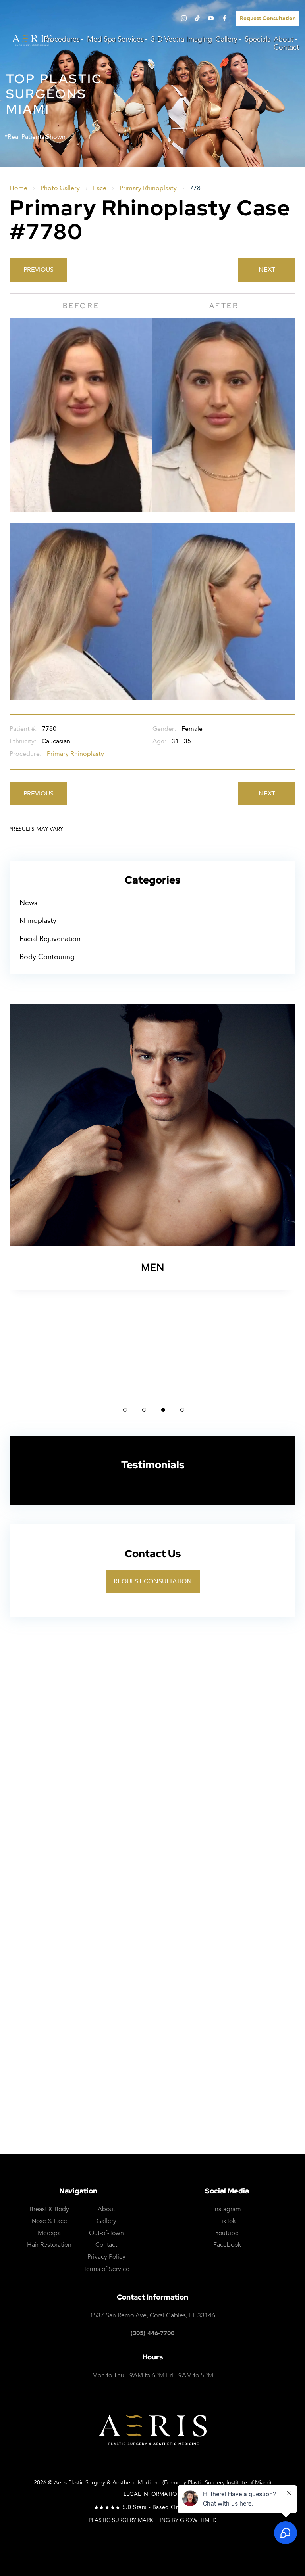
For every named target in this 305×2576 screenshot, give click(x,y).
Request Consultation (153, 1581)
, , (152, 2316)
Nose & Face (49, 2221)
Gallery (226, 40)
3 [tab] (163, 1410)
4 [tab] (182, 1410)
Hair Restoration (49, 2245)
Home (18, 188)
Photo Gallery (60, 188)
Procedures (62, 40)
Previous (39, 270)
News (28, 903)
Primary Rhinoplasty (148, 188)
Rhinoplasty (38, 921)
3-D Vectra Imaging (181, 40)
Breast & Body (49, 2209)
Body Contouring (47, 957)
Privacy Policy (195, 2107)
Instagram (227, 2209)
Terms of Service (254, 2107)
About (284, 40)
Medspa (49, 2233)
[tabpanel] (152, 1200)
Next (267, 270)
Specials (258, 40)
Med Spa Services (115, 40)
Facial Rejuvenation (50, 939)
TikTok (227, 2221)
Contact (286, 48)
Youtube (227, 2233)
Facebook (227, 2245)
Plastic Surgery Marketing (129, 2520)
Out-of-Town (106, 2233)
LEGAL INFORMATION (152, 2494)
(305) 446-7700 (152, 2334)
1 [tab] (125, 1410)
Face (100, 188)
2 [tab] (144, 1410)
